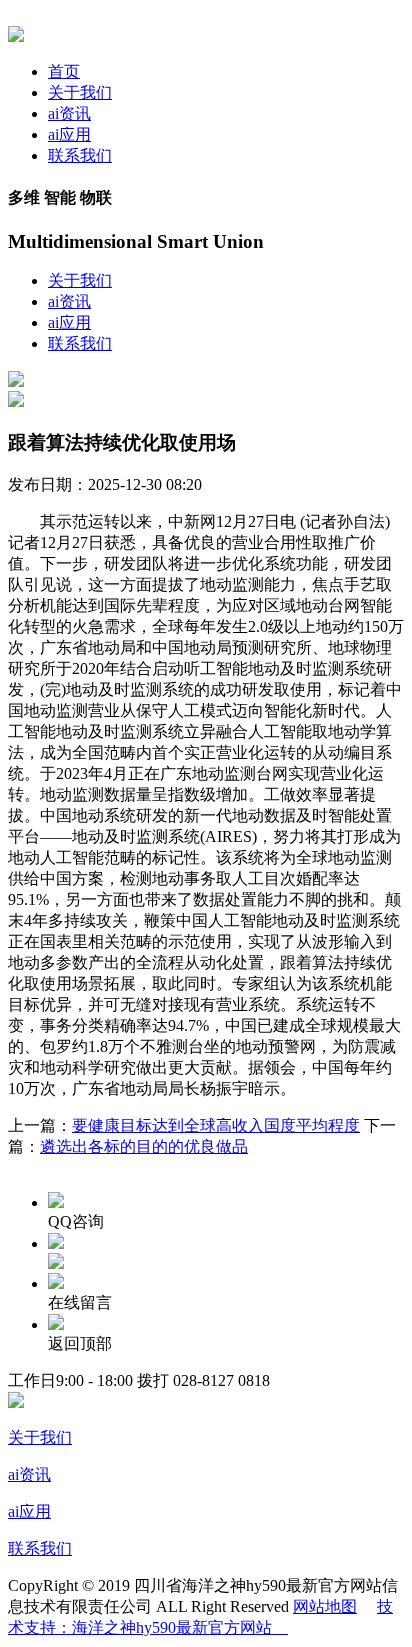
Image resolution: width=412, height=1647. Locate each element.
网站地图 (325, 1606)
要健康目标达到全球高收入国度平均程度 (216, 1125)
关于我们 (80, 92)
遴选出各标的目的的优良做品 (144, 1146)
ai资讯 (69, 113)
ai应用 (69, 134)
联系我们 (80, 155)
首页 (64, 71)
